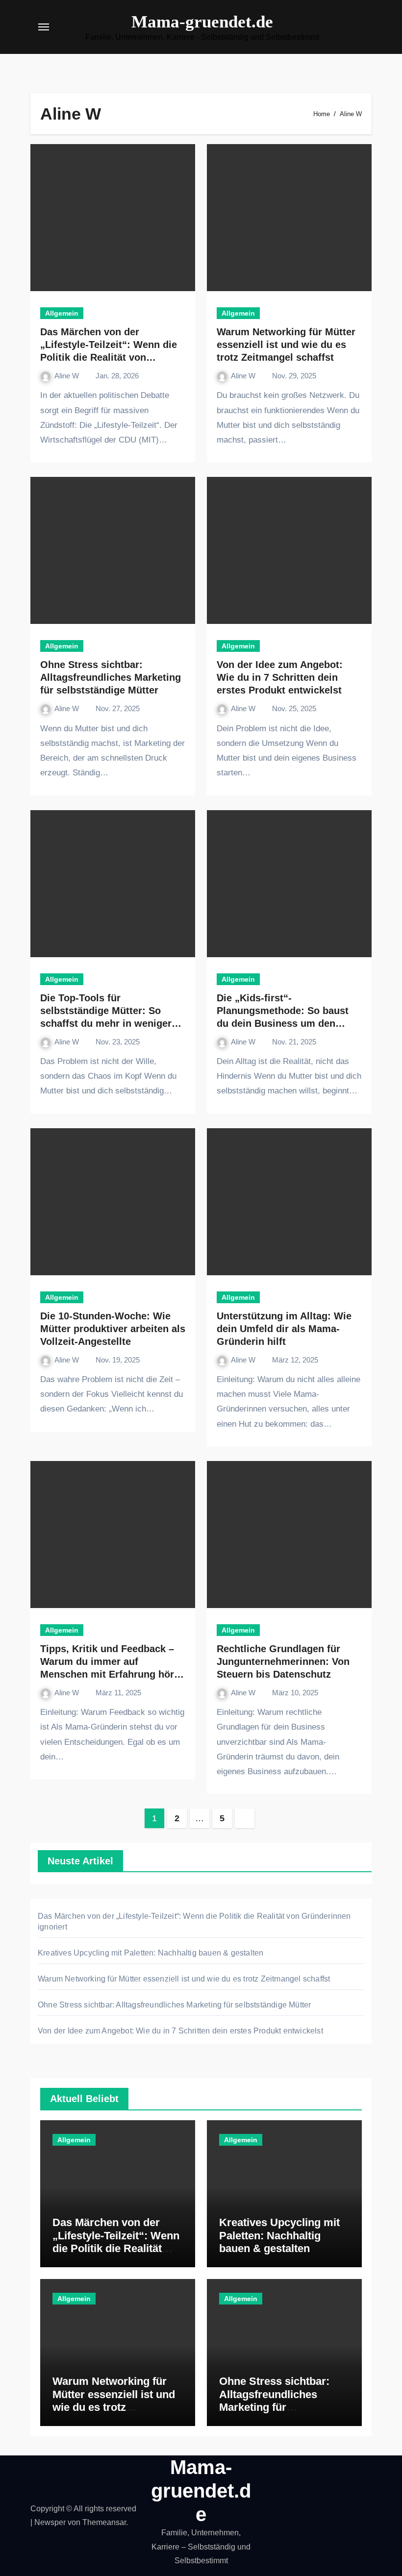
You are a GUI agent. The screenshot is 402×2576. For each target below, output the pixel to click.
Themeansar (104, 2522)
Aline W (68, 376)
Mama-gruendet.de (202, 22)
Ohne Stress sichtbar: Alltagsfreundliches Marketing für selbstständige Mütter (111, 677)
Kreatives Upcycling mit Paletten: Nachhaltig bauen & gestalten (151, 1953)
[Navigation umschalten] (44, 27)
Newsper (50, 2522)
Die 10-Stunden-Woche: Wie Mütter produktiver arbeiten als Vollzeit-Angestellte (113, 1329)
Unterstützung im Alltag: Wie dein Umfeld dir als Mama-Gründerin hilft (284, 1329)
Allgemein (62, 313)
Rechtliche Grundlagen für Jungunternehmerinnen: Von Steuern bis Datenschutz (283, 1661)
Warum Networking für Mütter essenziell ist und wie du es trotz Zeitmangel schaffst (286, 345)
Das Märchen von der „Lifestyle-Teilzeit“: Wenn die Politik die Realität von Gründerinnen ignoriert (116, 2248)
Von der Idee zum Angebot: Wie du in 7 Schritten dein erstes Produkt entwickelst (280, 677)
